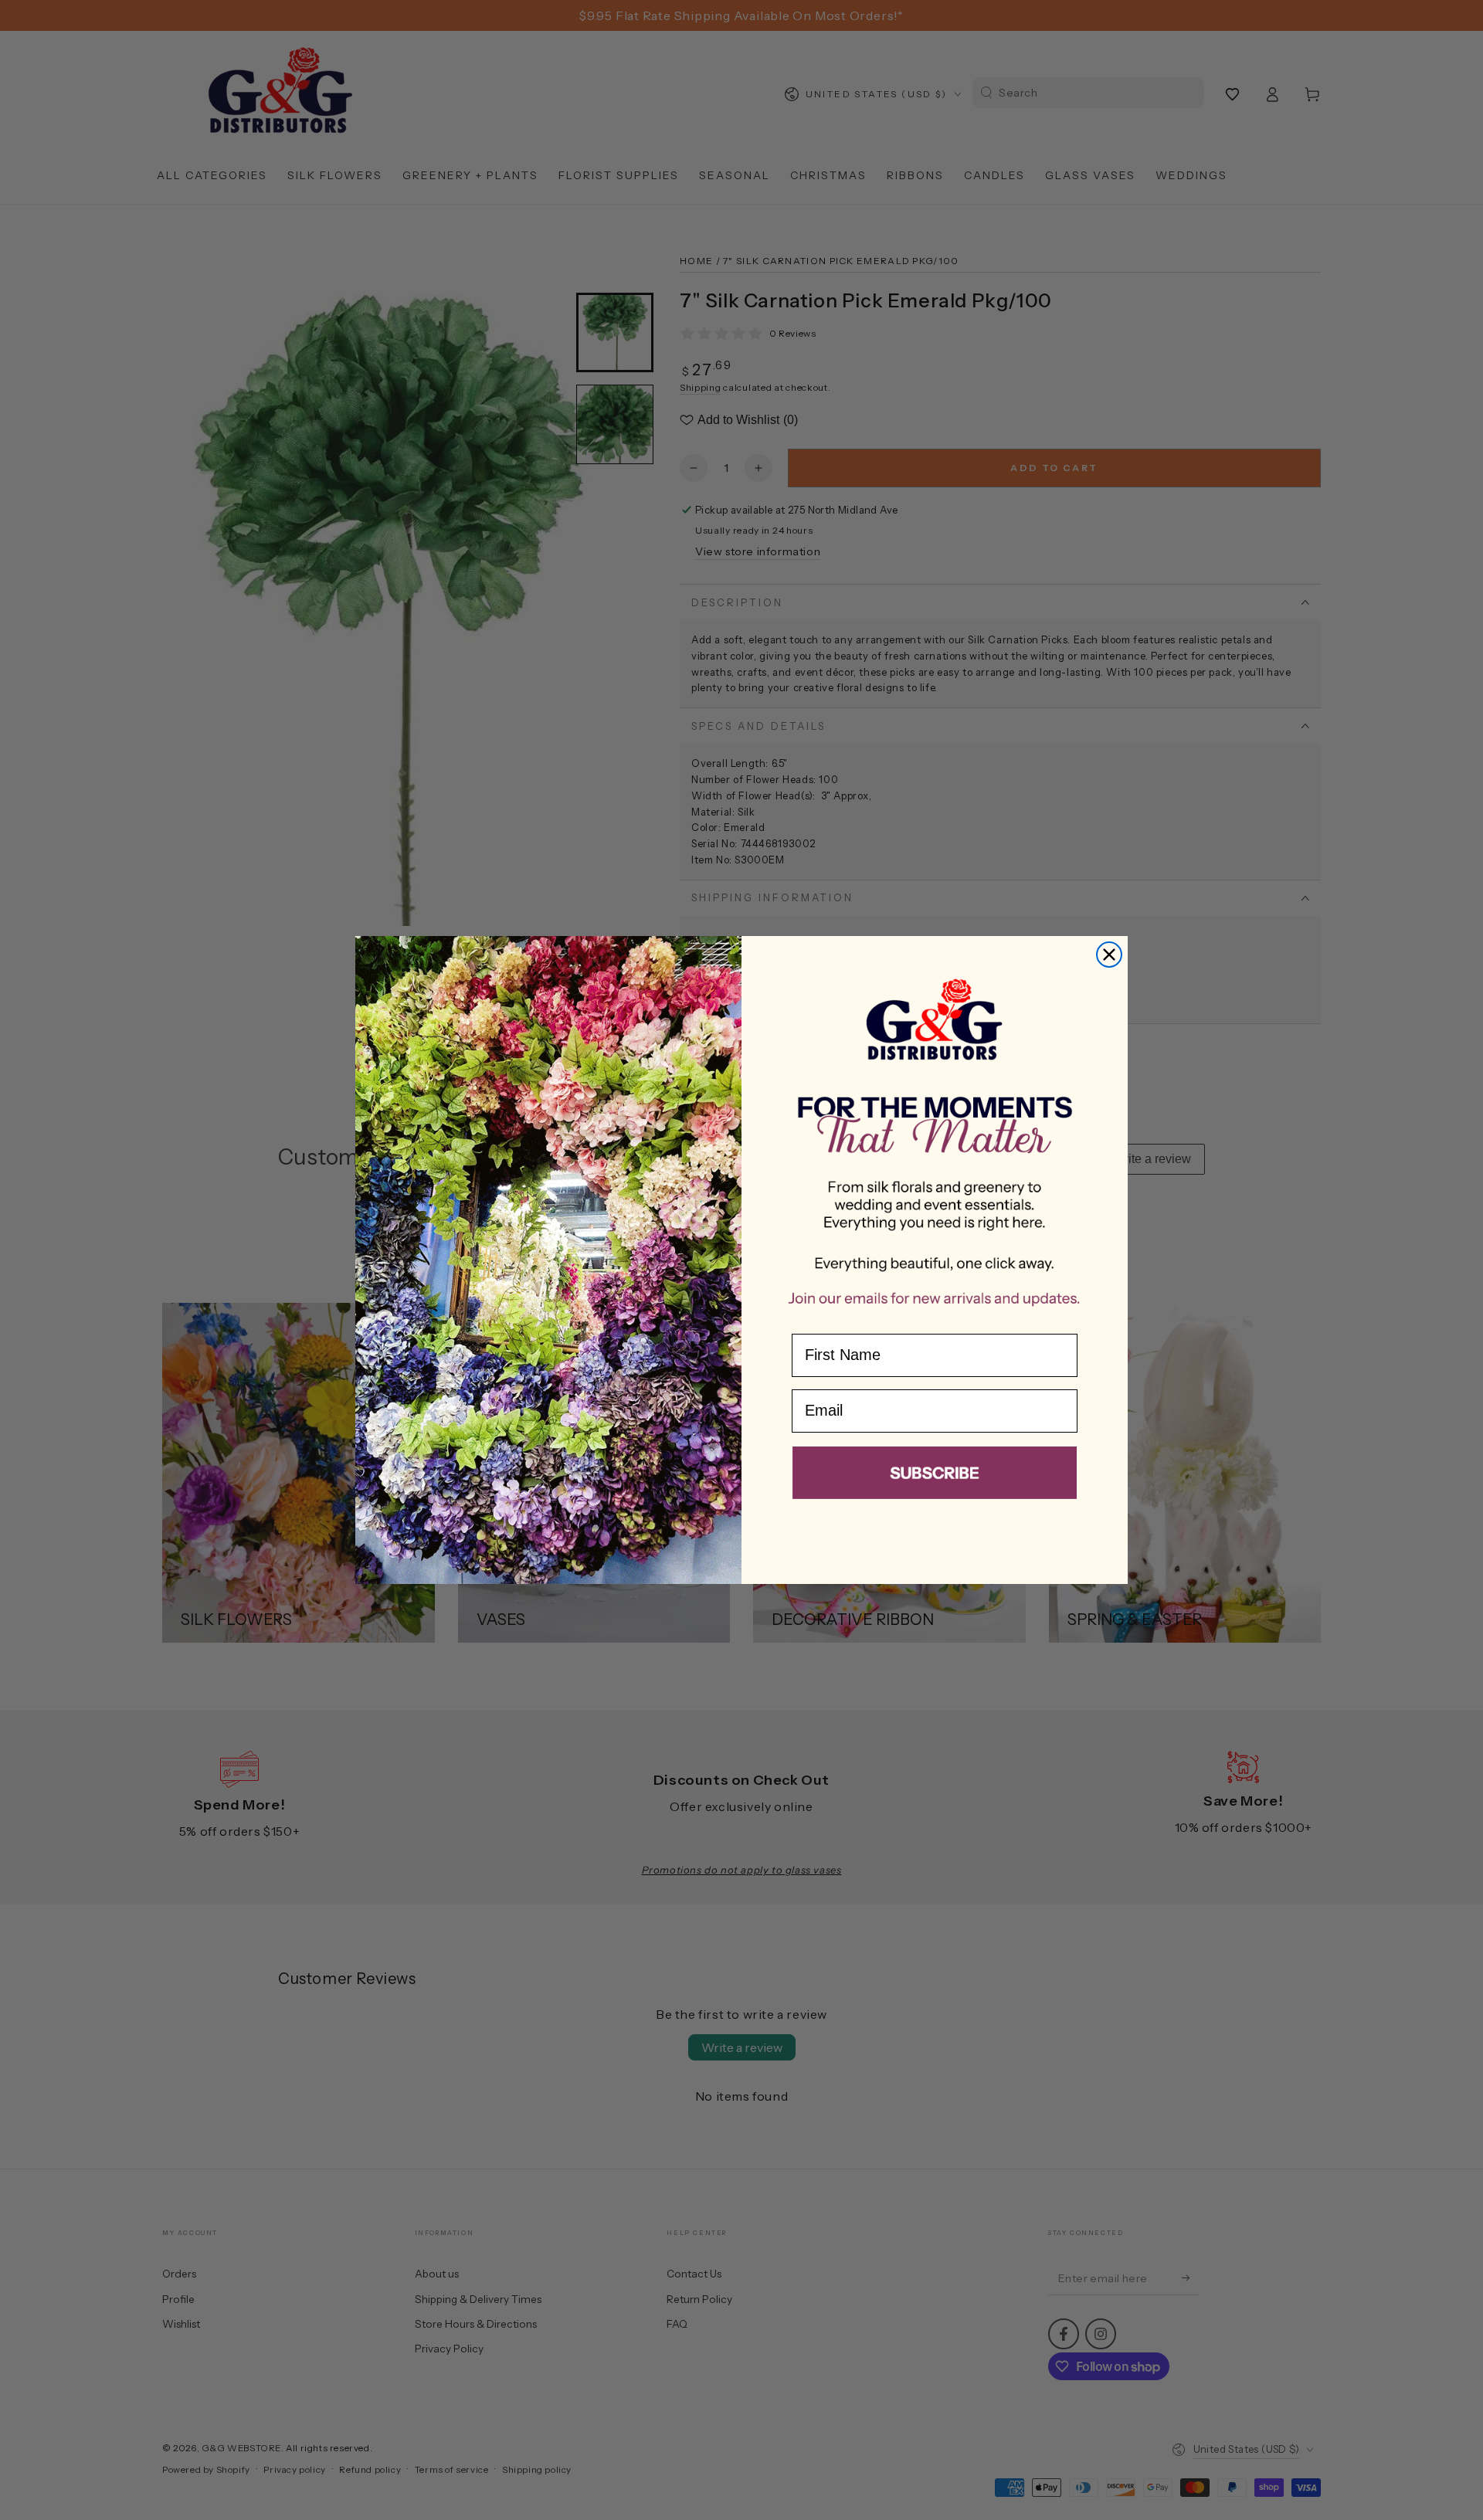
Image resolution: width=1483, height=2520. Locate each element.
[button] (935, 1476)
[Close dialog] (1109, 955)
